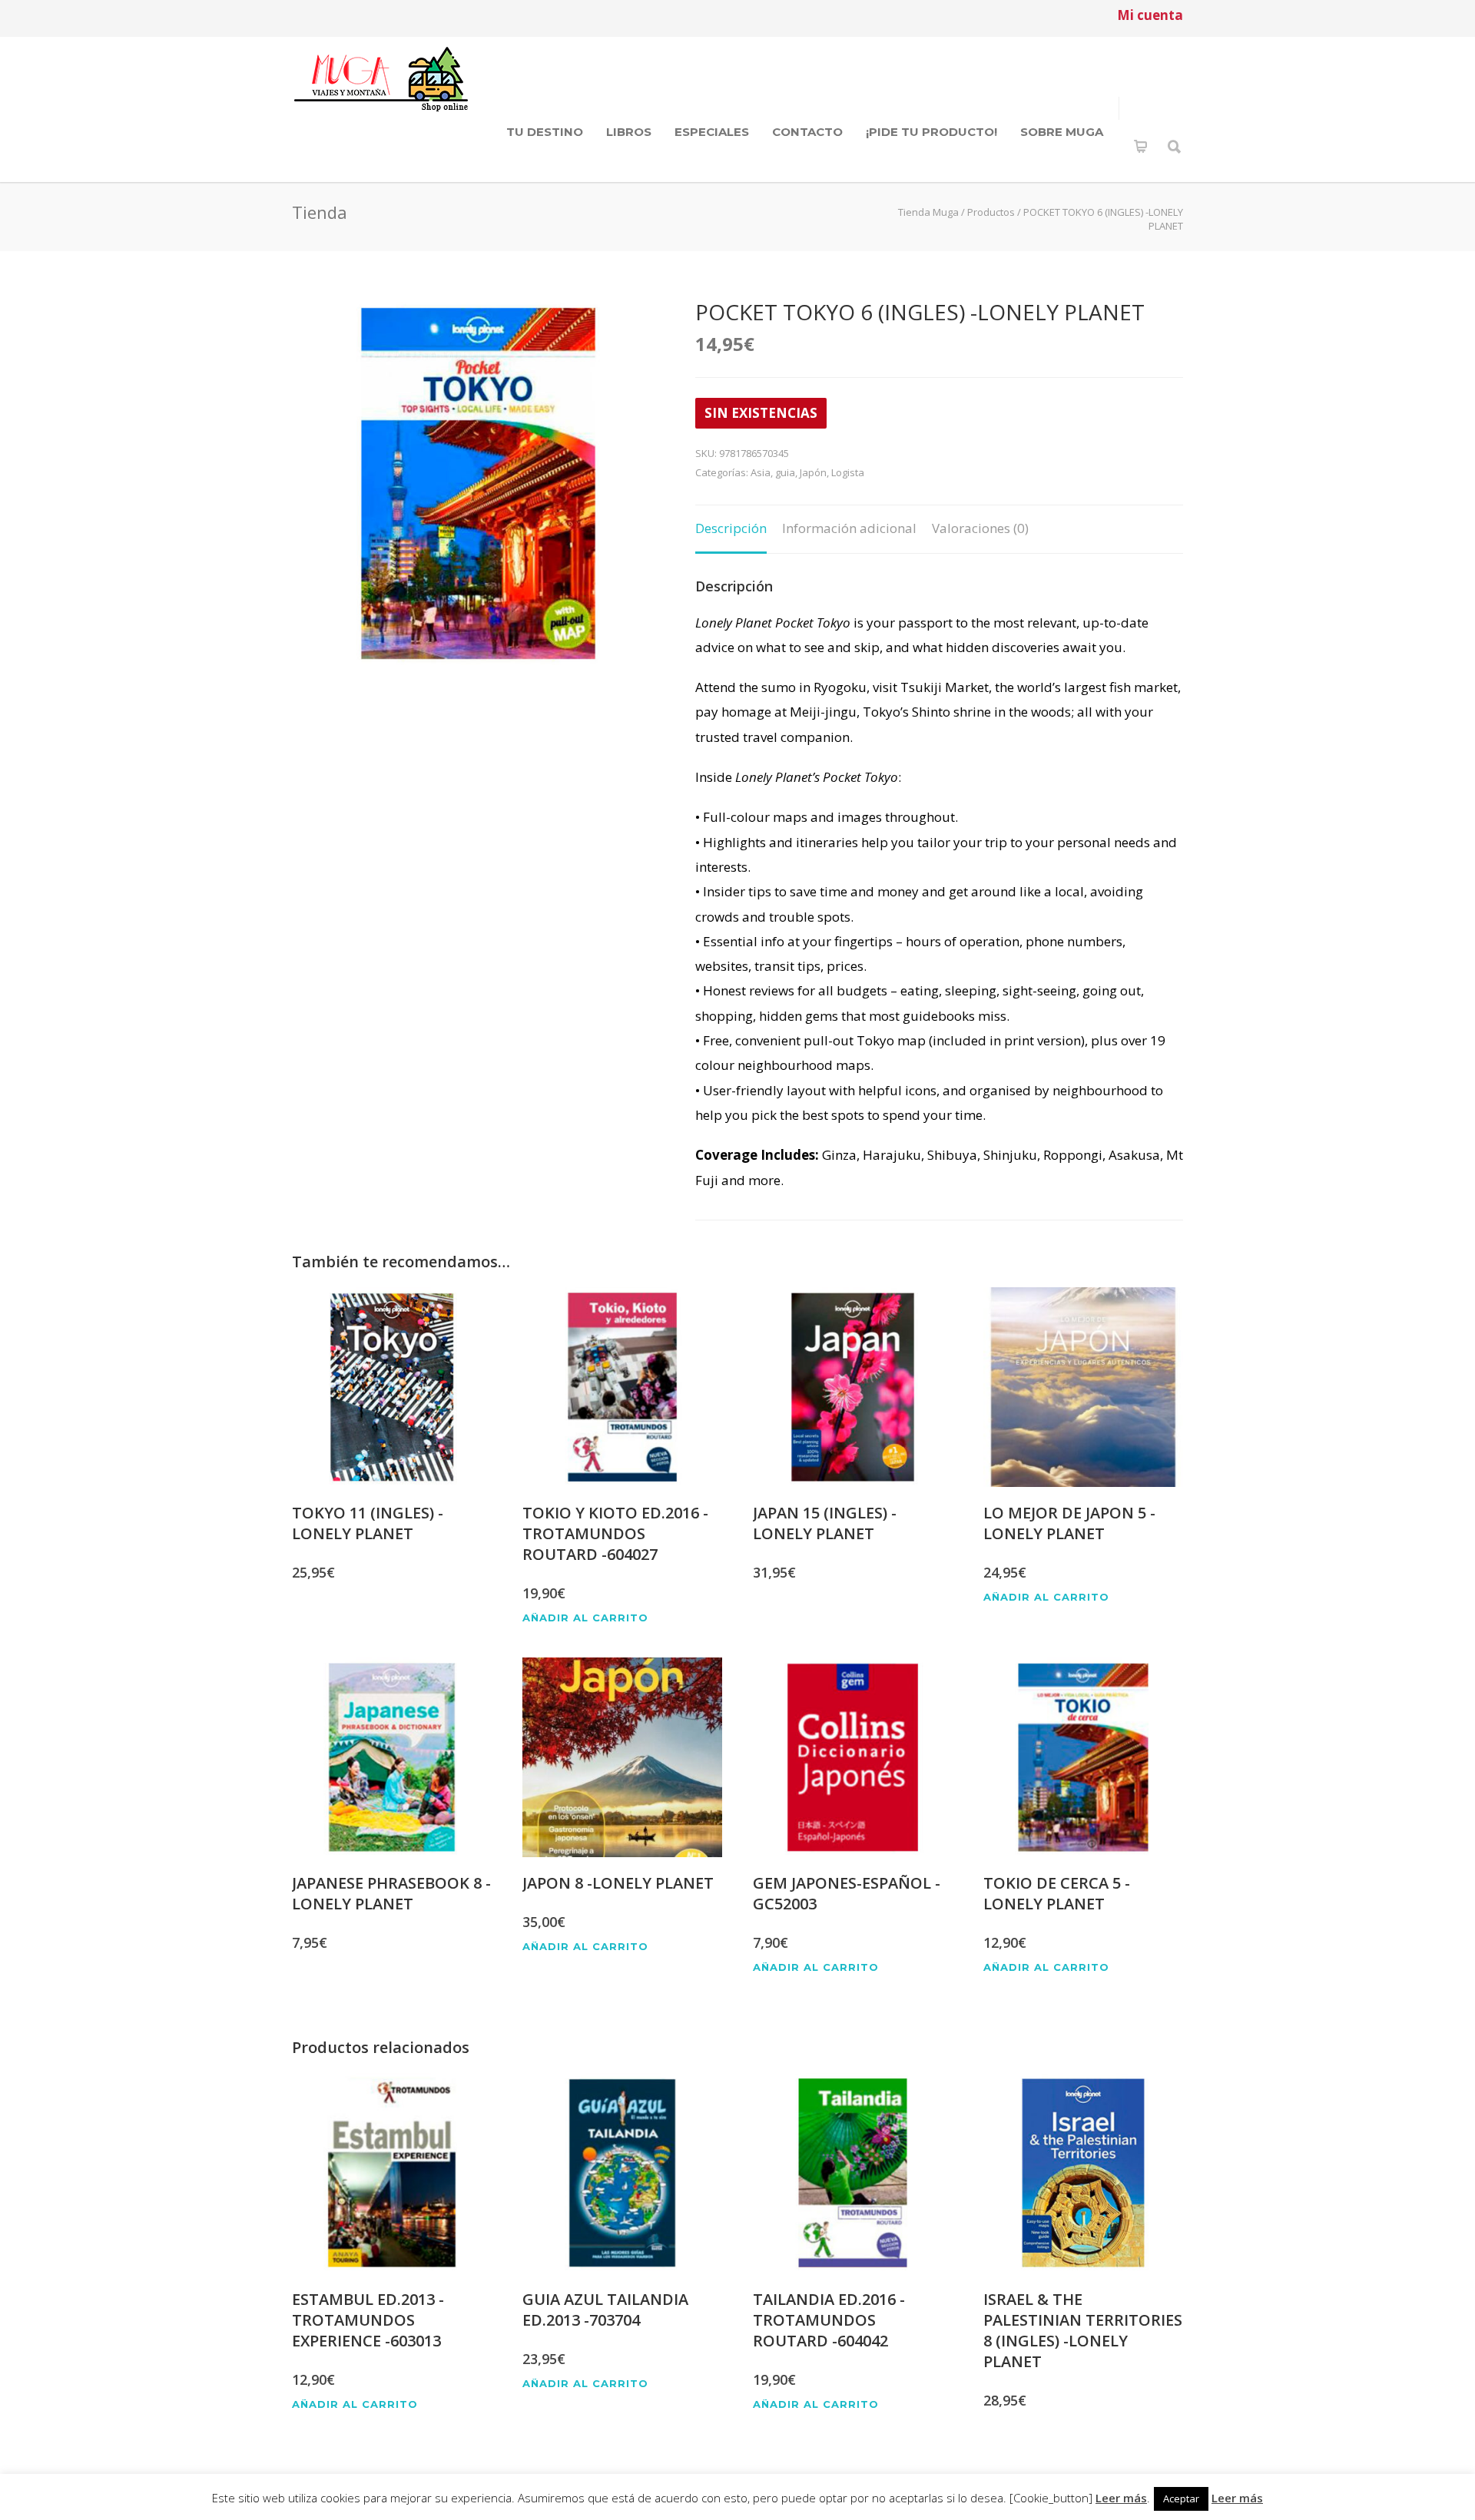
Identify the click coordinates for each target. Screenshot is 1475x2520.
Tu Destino (545, 132)
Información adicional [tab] (849, 528)
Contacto (807, 132)
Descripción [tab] (731, 528)
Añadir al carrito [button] (585, 1618)
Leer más (1121, 2498)
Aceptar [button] (1181, 2498)
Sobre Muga (1062, 132)
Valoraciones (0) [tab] (980, 528)
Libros (629, 132)
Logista (848, 472)
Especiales (712, 132)
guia (785, 472)
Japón (813, 472)
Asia (761, 472)
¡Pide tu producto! (931, 132)
